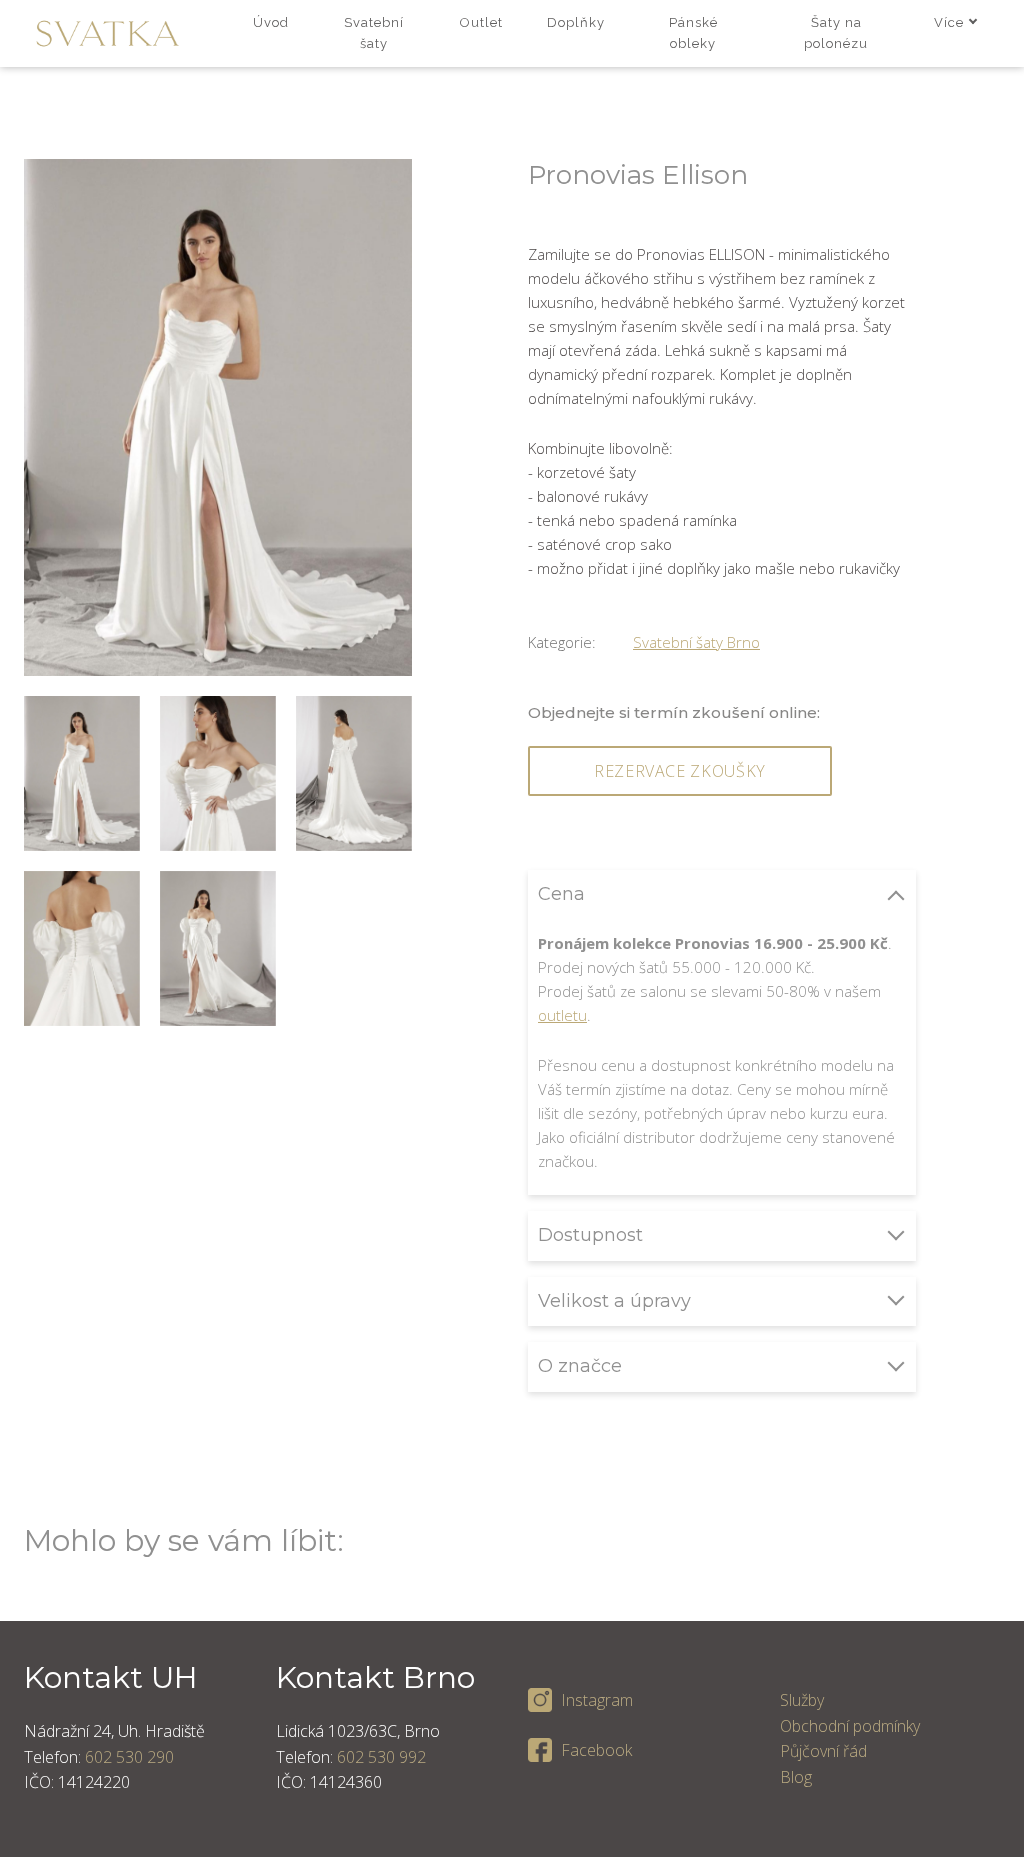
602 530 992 (381, 1757)
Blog (796, 1777)
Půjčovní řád (823, 1751)
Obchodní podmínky (850, 1726)
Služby (802, 1700)
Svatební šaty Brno (696, 642)
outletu (562, 1015)
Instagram (597, 1700)
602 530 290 (129, 1757)
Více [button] (949, 22)
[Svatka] (107, 33)
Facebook (596, 1750)
